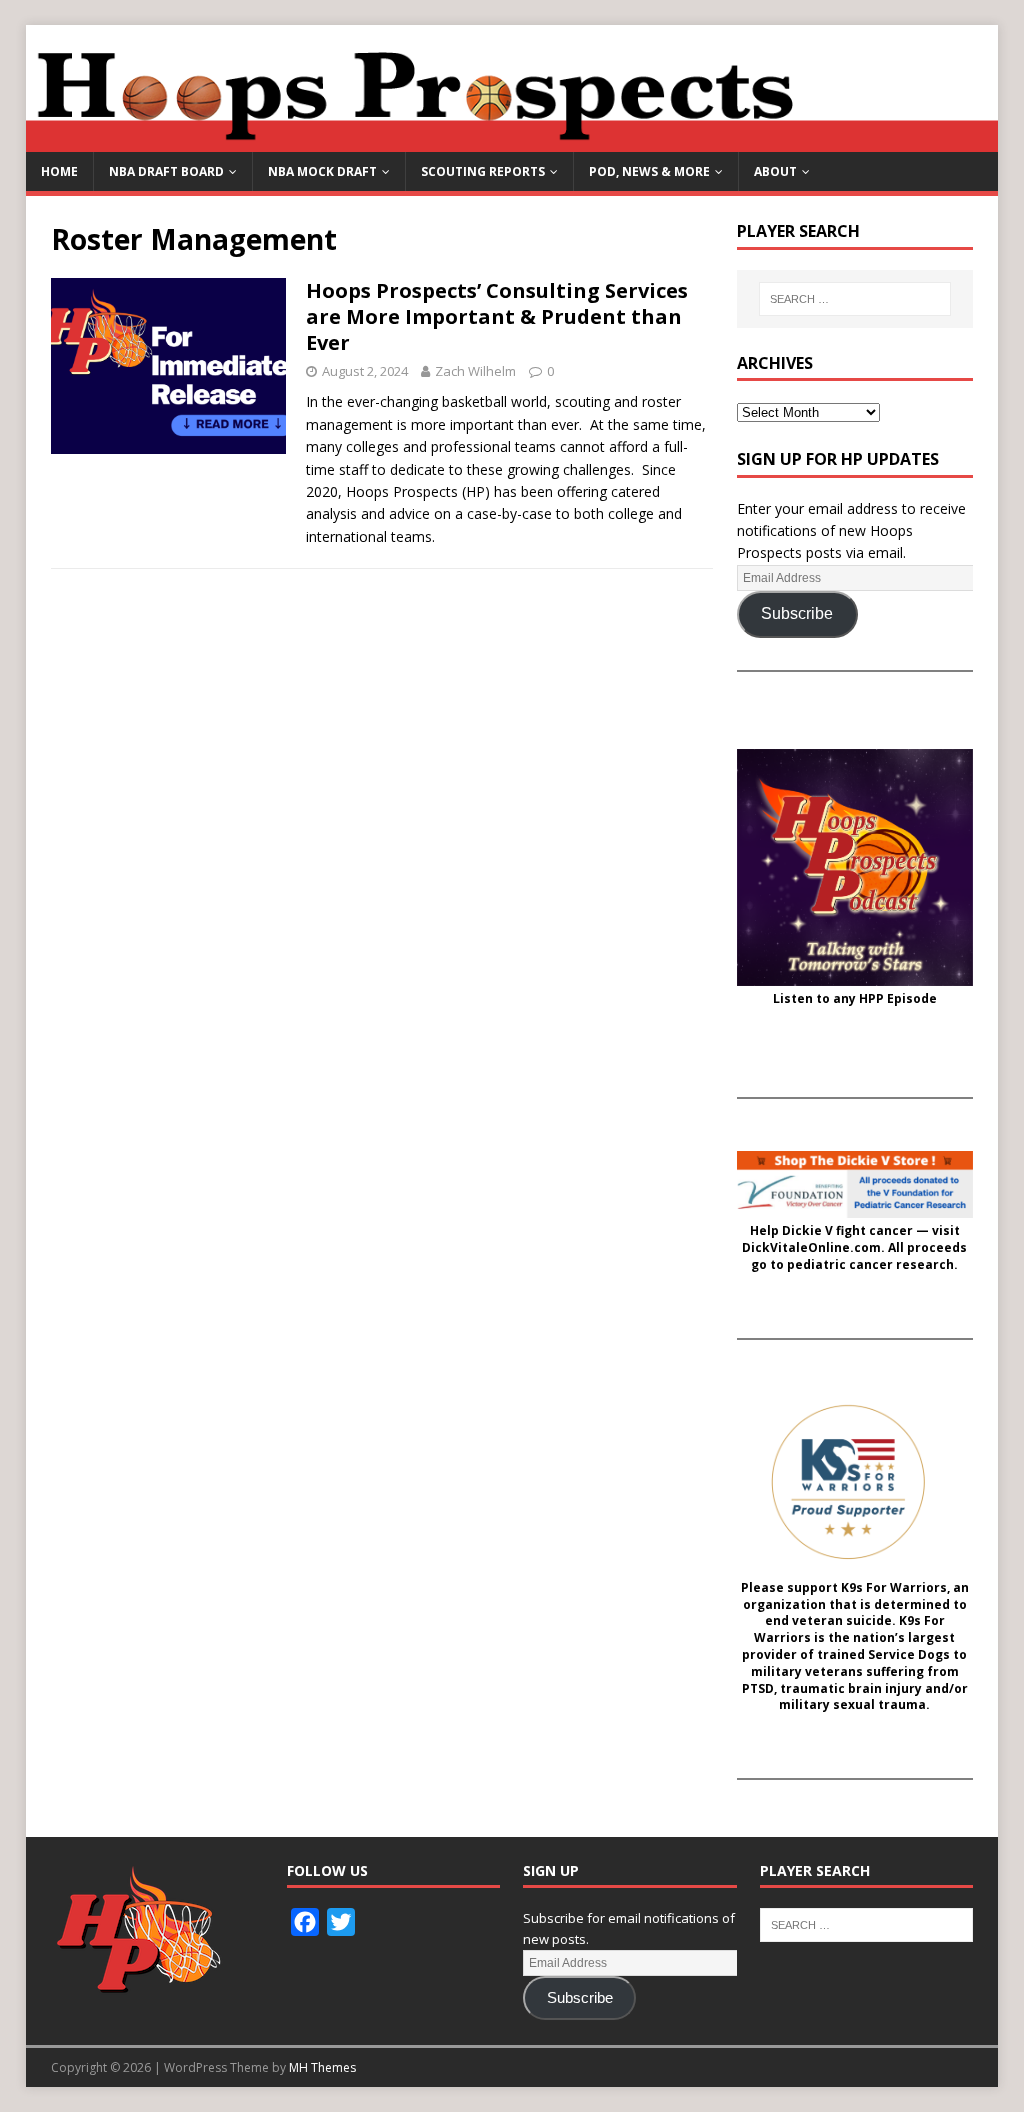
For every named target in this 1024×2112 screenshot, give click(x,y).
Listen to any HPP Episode (855, 999)
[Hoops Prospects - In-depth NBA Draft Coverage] (512, 140)
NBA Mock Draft (322, 171)
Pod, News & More (649, 171)
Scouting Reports (483, 171)
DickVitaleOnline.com (811, 1248)
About (775, 171)
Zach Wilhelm (475, 371)
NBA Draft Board (166, 171)
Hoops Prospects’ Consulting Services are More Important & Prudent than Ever (497, 316)
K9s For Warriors (894, 1588)
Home (59, 171)
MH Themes (322, 2067)
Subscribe (797, 613)
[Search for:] (854, 299)
